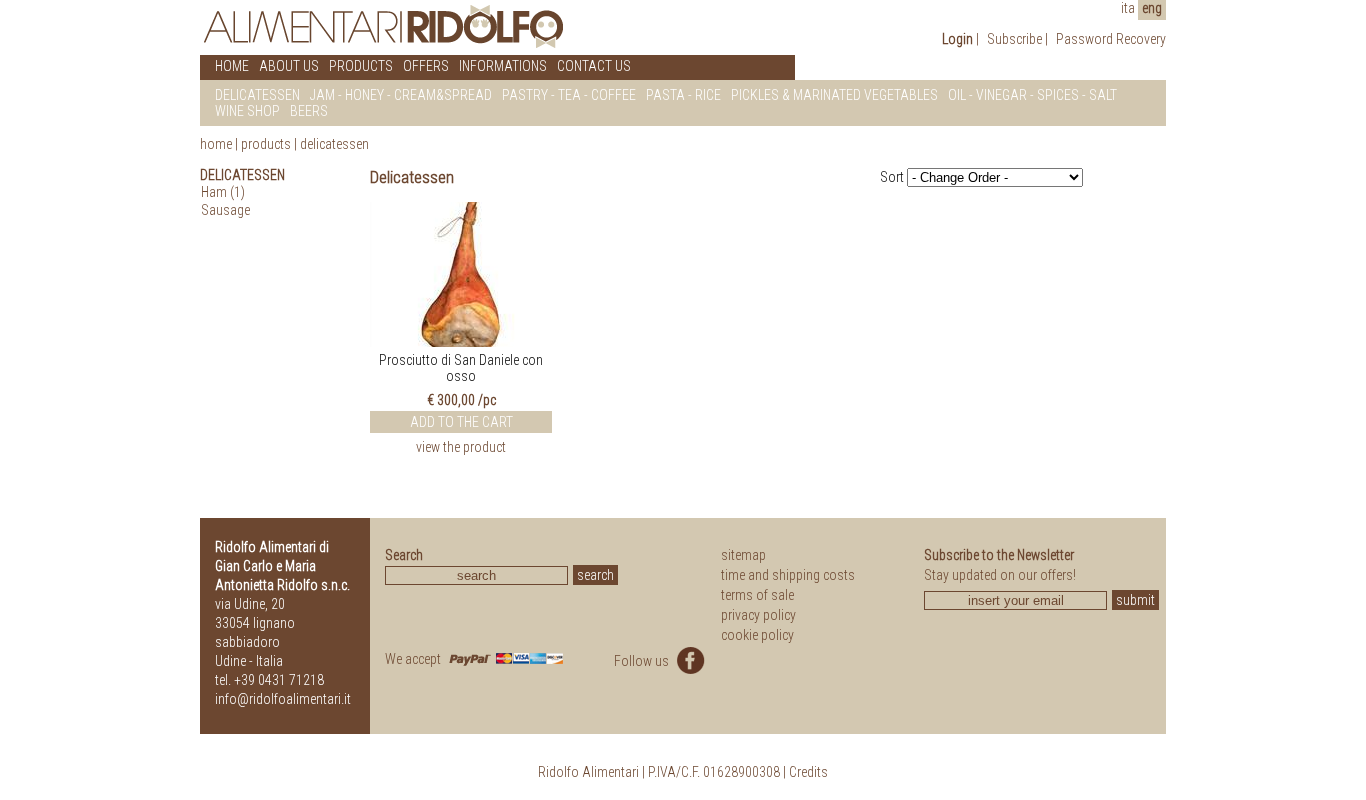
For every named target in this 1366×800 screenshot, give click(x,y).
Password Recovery (1111, 39)
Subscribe (1014, 39)
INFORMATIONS (503, 66)
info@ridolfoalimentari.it (283, 699)
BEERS (309, 111)
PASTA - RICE (683, 95)
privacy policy (758, 615)
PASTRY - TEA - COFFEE (569, 95)
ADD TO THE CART (461, 422)
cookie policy (757, 635)
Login (957, 39)
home (216, 144)
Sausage (225, 210)
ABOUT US (289, 66)
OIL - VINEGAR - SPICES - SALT (1032, 95)
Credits (808, 772)
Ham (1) (223, 192)
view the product (461, 447)
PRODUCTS (361, 66)
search (595, 575)
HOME (232, 66)
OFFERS (426, 66)
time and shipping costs (788, 575)
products (266, 144)
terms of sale (757, 595)
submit (1135, 600)
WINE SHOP (247, 111)
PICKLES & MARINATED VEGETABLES (834, 95)
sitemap (743, 555)
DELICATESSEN (257, 95)
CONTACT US (594, 66)
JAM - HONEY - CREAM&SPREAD (401, 95)
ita (1128, 8)
